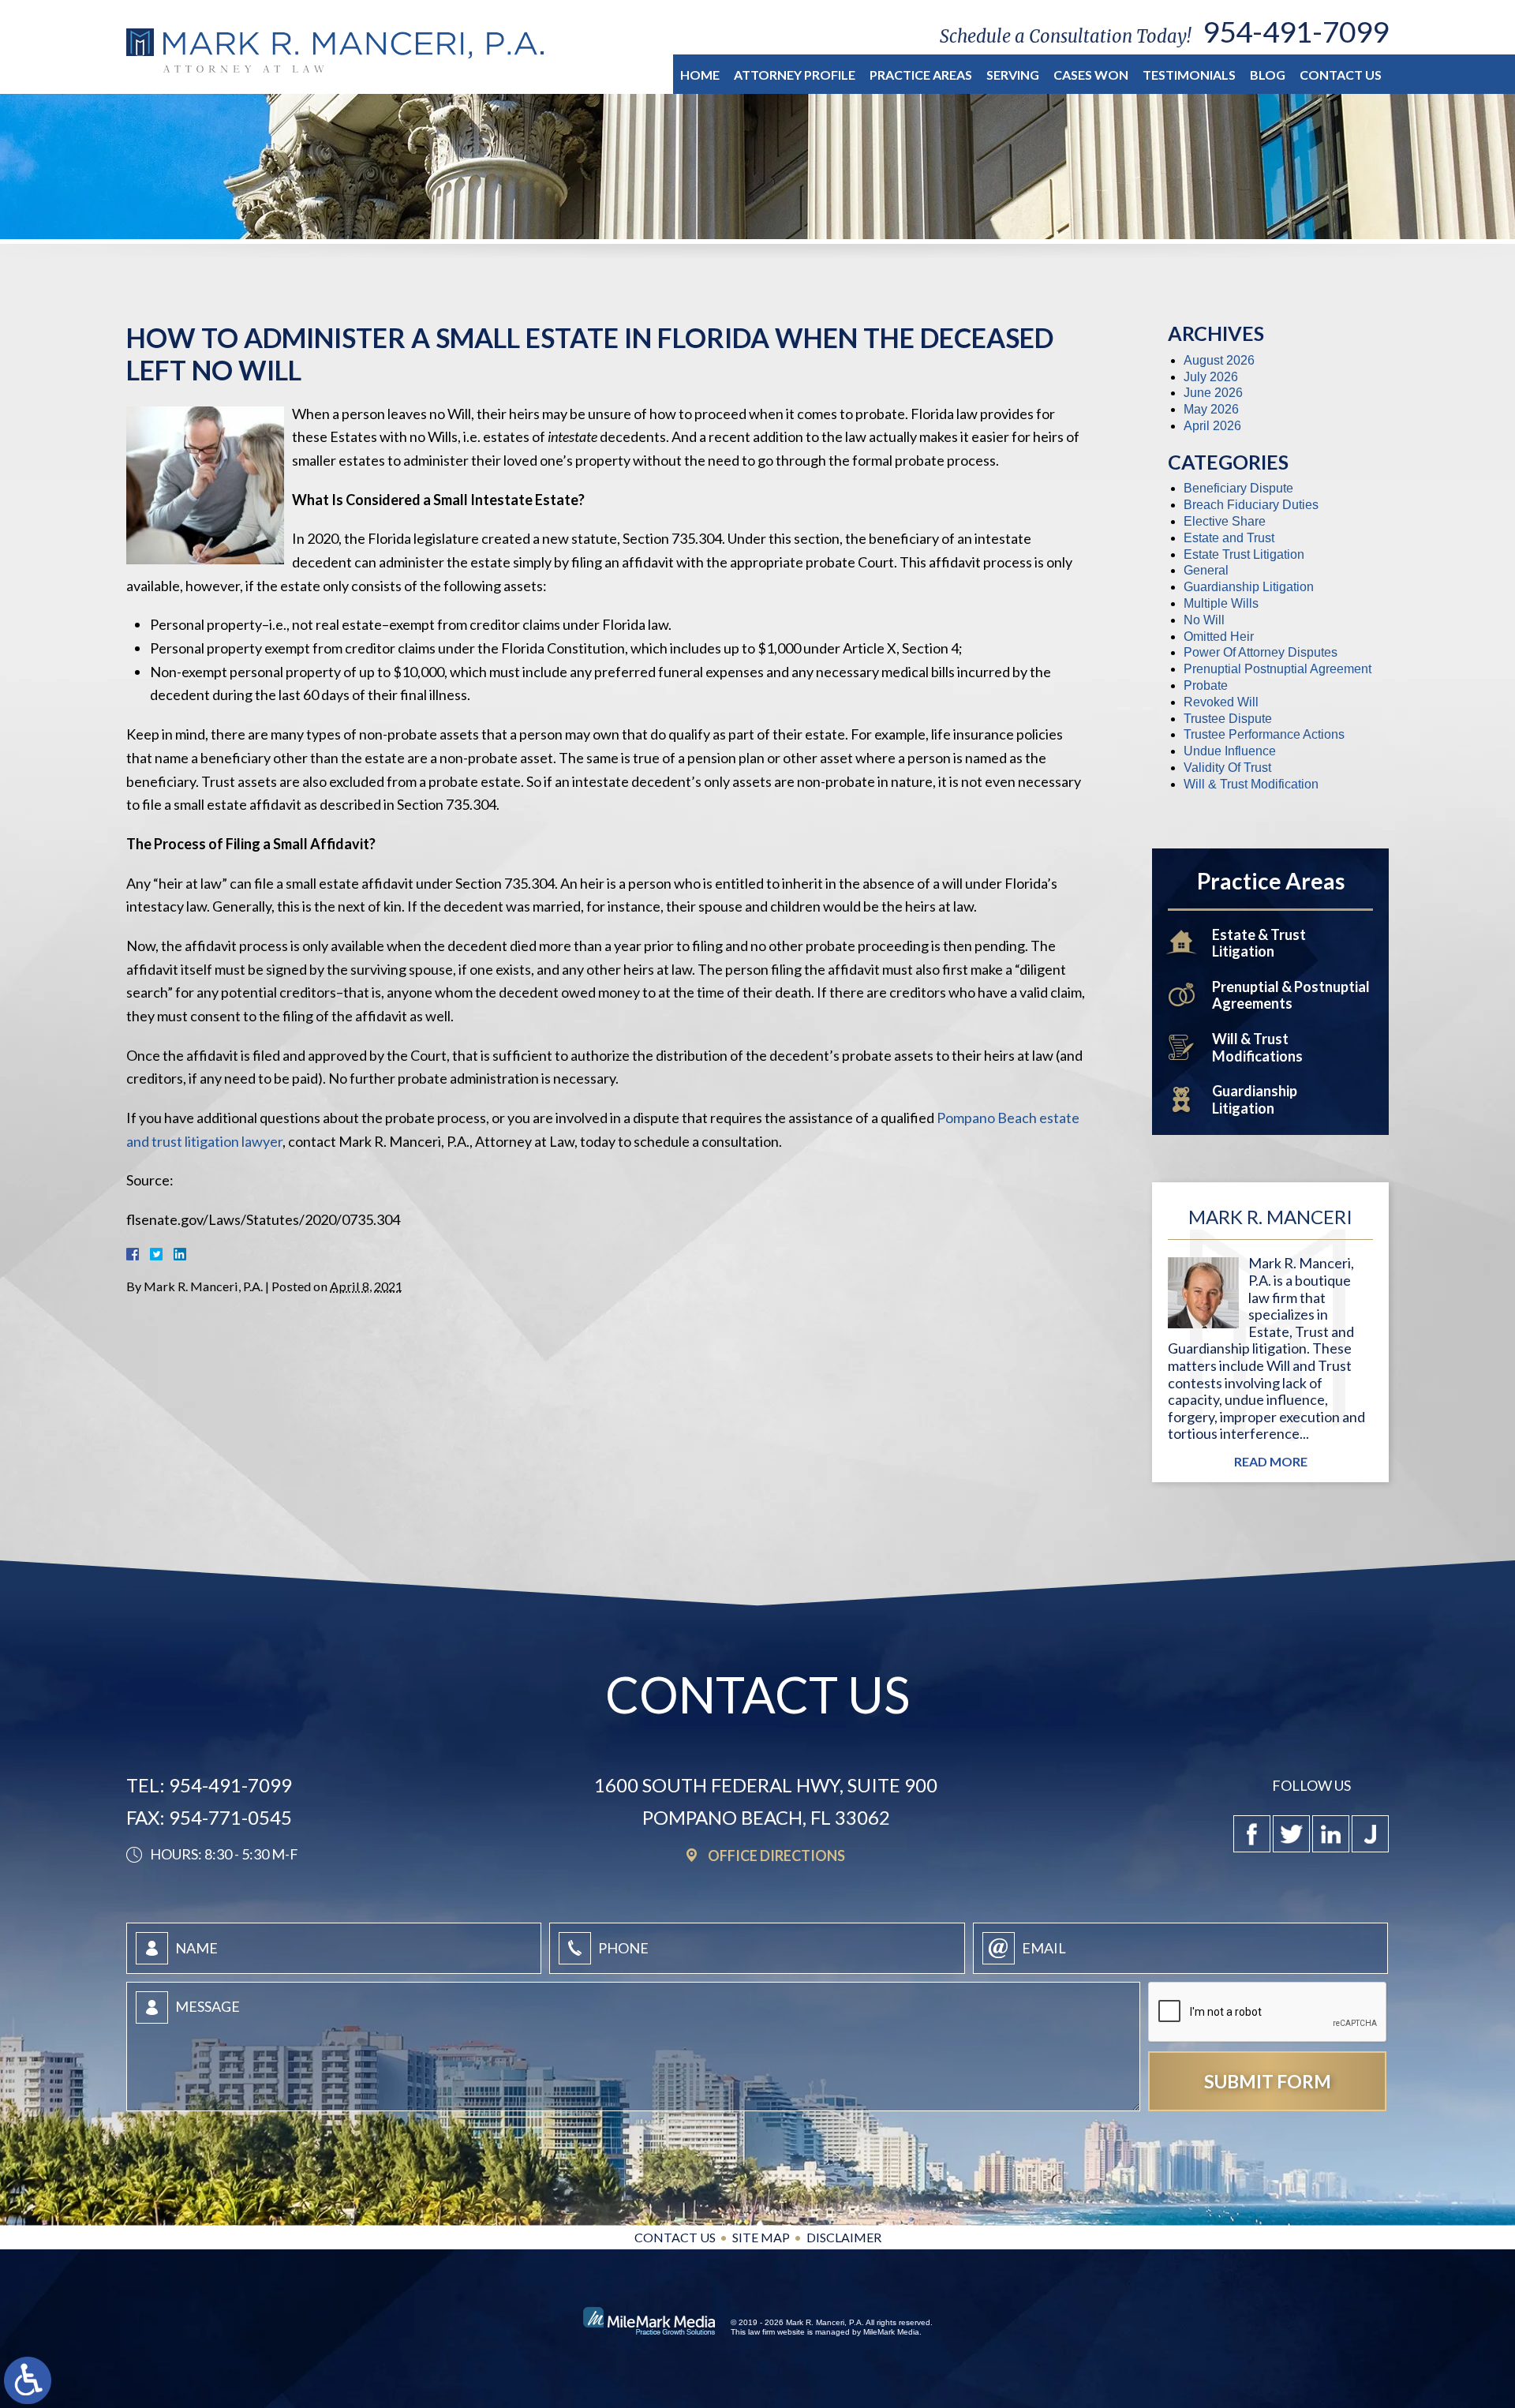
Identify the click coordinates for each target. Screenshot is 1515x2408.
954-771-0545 (230, 1817)
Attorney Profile (795, 75)
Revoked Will (1221, 702)
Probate (1206, 685)
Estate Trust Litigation (1244, 554)
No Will (1204, 620)
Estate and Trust (1229, 538)
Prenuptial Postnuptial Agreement (1277, 669)
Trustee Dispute (1228, 719)
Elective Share (1225, 521)
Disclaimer (844, 2237)
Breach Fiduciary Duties (1251, 505)
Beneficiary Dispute (1238, 488)
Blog (1268, 75)
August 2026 (1219, 360)
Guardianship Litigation (1249, 587)
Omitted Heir (1219, 637)
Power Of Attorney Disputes (1261, 652)
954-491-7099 (1296, 31)
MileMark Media (891, 2332)
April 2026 (1212, 426)
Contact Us (1341, 75)
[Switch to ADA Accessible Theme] (28, 2380)
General (1206, 570)
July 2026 (1211, 377)
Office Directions (776, 1855)
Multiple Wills (1221, 603)
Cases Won (1091, 75)
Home (700, 75)
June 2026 (1213, 393)
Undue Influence (1230, 751)
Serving (1013, 75)
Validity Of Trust (1227, 768)
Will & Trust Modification (1251, 784)
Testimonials (1189, 75)
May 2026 (1211, 409)
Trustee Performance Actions (1264, 734)
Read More (1271, 1462)
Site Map (761, 2237)
